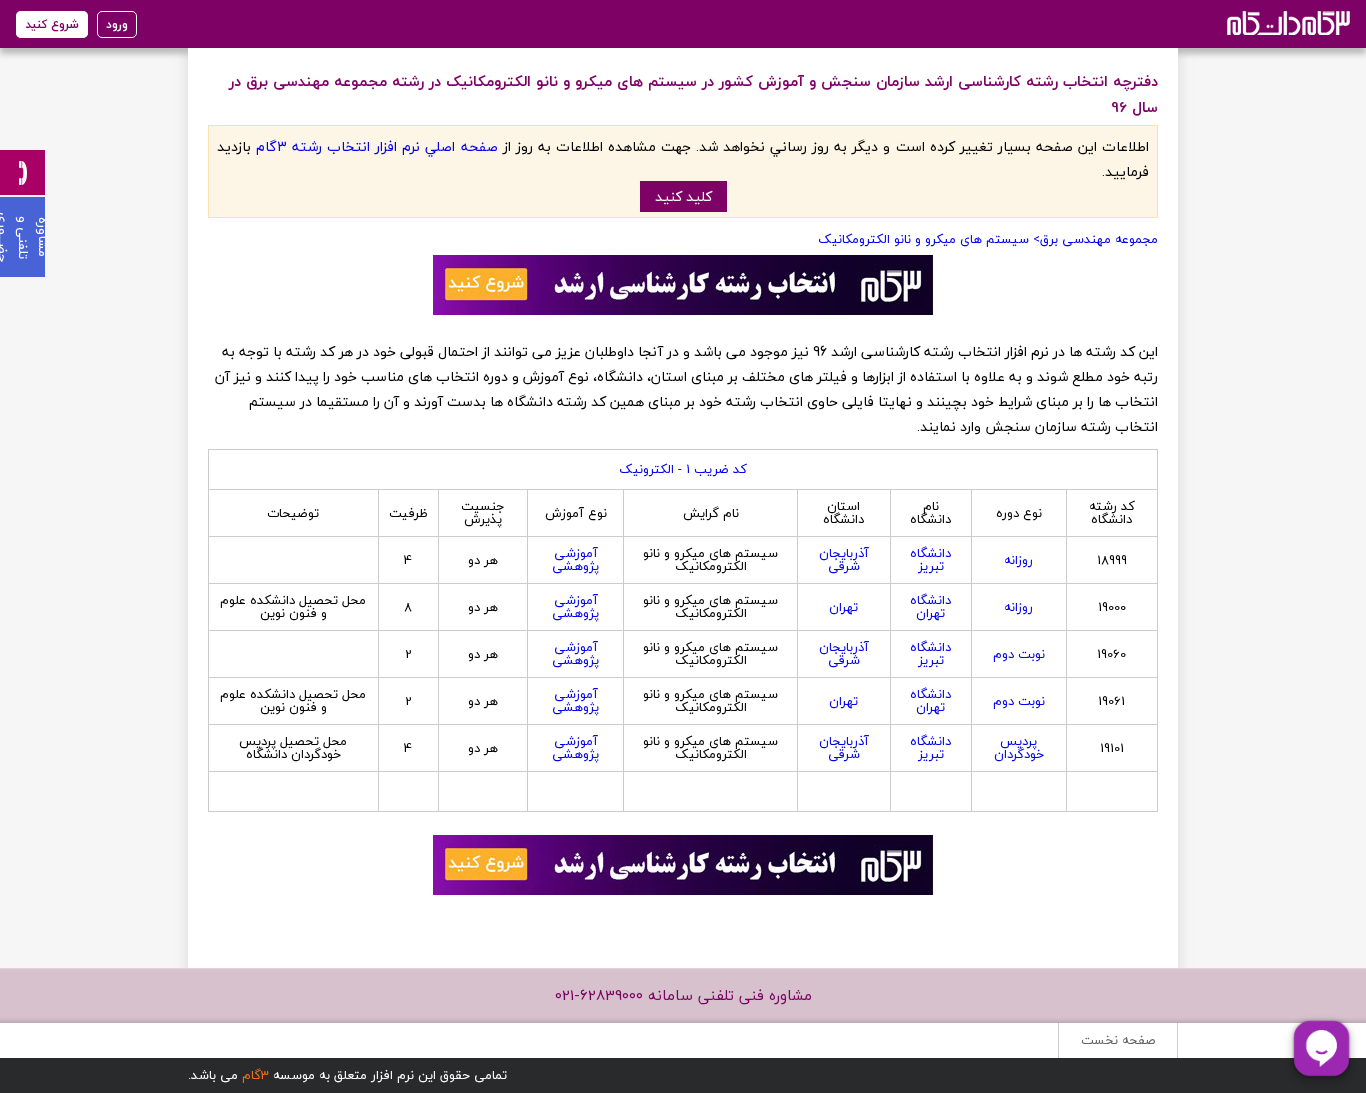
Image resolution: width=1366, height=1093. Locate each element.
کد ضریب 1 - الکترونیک (683, 469)
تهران (843, 607)
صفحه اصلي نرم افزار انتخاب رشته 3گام (376, 146)
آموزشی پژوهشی (575, 559)
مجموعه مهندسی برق (1099, 239)
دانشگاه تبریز (930, 559)
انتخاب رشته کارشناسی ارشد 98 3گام (1286, 22)
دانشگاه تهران (930, 606)
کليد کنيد (683, 196)
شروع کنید (52, 24)
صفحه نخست (1118, 1040)
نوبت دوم (1019, 654)
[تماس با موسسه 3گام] (22, 172)
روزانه (1018, 560)
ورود (117, 24)
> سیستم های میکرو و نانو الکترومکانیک (929, 239)
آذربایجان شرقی (844, 559)
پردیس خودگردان (1019, 747)
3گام (255, 1075)
